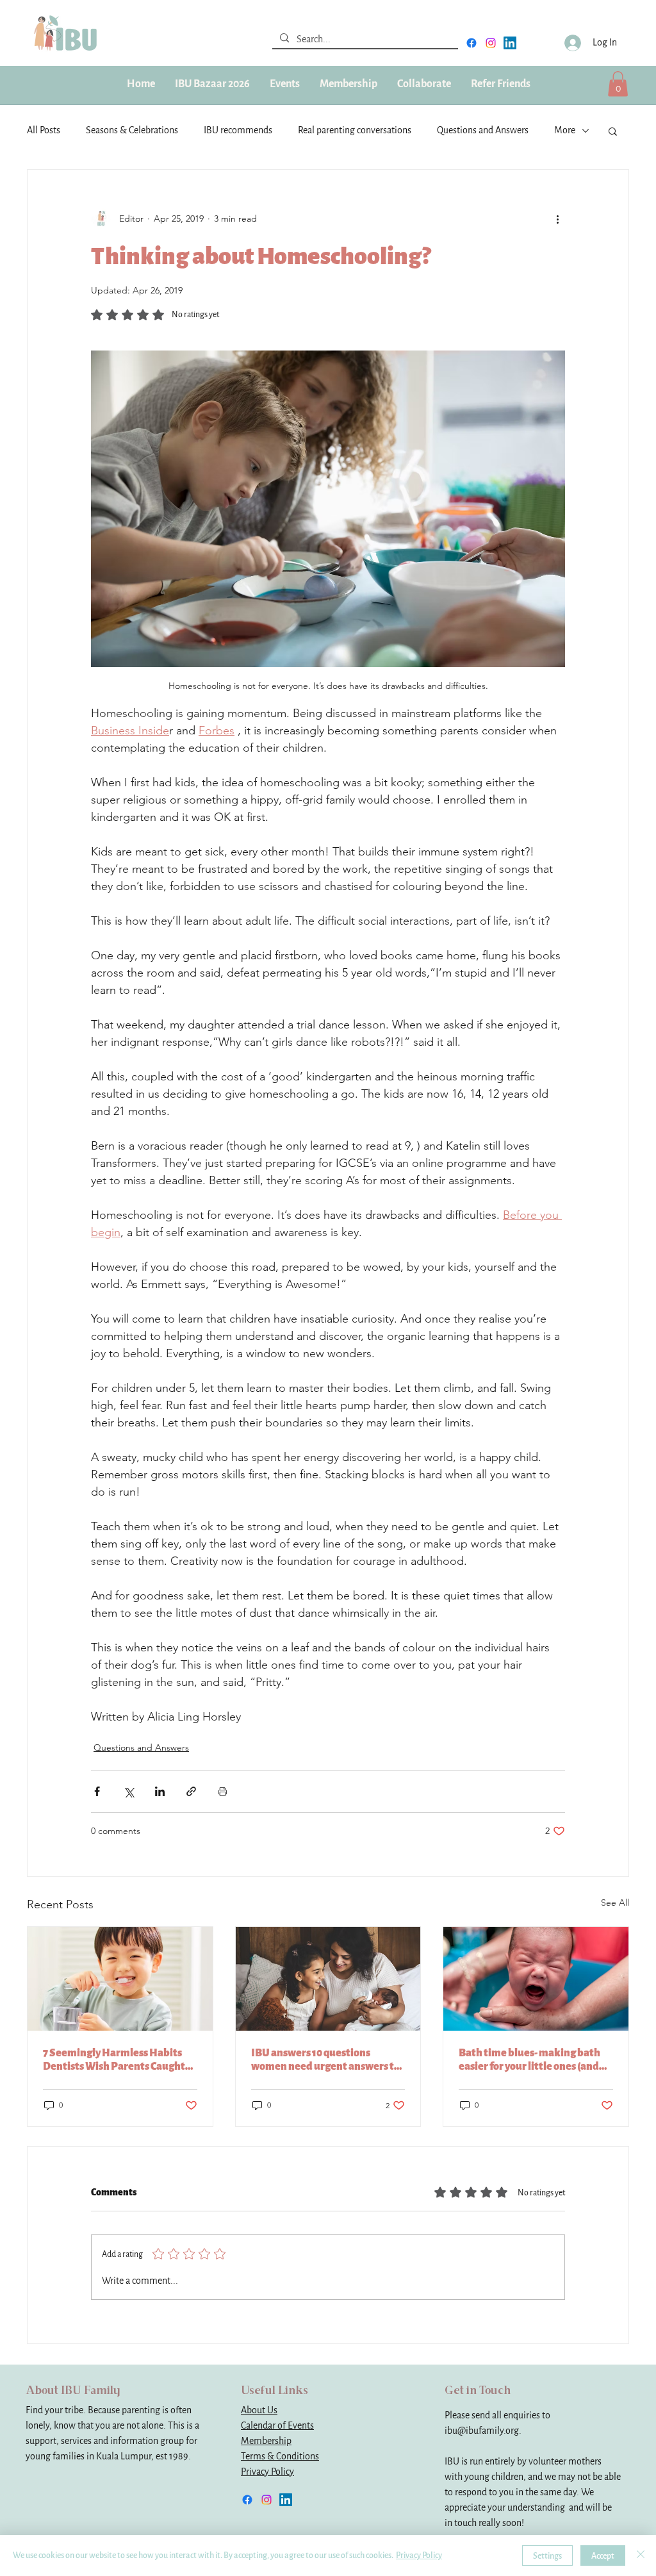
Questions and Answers (483, 130)
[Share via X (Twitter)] (128, 1791)
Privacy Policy (267, 2472)
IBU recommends (238, 130)
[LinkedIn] (510, 43)
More (565, 130)
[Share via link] (191, 1791)
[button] (348, 84)
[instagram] (491, 43)
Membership (266, 2441)
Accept (603, 2556)
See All (615, 1903)
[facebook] (471, 43)
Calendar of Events (277, 2426)
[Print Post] (223, 1791)
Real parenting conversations (355, 130)
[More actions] (557, 219)
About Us (259, 2410)
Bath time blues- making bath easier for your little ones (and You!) (529, 2060)
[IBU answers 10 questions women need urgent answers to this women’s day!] (328, 1979)
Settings (547, 2556)
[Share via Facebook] (97, 1791)
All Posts (44, 130)
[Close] (641, 2555)
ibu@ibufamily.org (482, 2431)
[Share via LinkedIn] (160, 1791)
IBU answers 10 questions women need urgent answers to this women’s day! (325, 2060)
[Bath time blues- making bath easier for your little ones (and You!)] (536, 1979)
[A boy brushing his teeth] (120, 1979)
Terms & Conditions (280, 2456)
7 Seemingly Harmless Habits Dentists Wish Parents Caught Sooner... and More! (114, 2060)
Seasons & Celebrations (132, 130)
